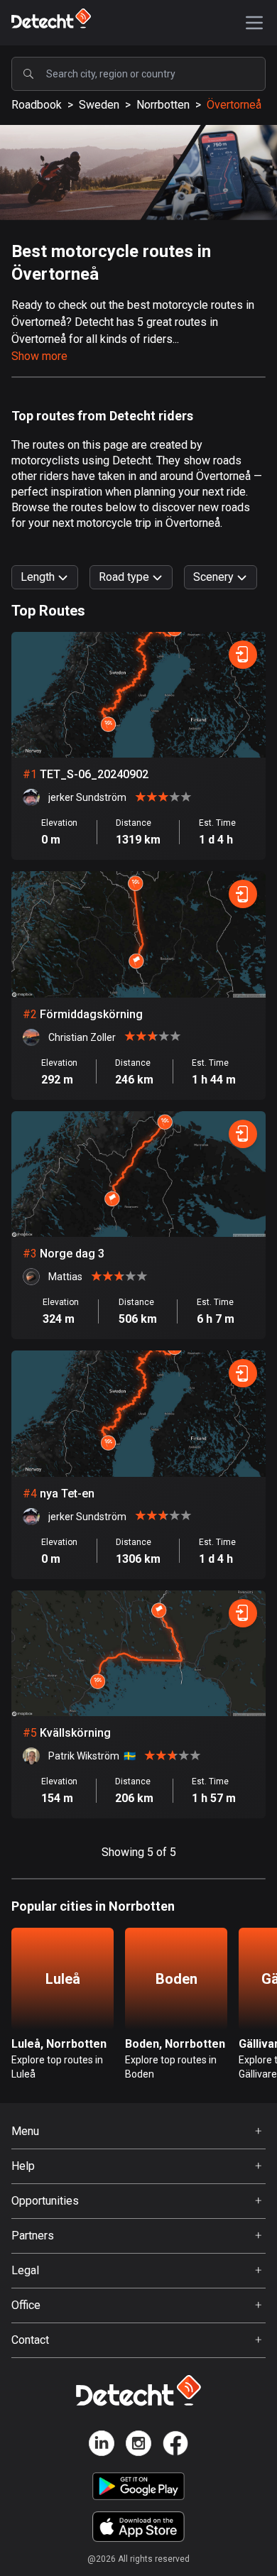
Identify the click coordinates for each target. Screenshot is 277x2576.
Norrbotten (163, 105)
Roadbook (37, 105)
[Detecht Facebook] (175, 2446)
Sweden (99, 105)
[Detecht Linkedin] (102, 2446)
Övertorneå (234, 105)
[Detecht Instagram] (138, 2446)
